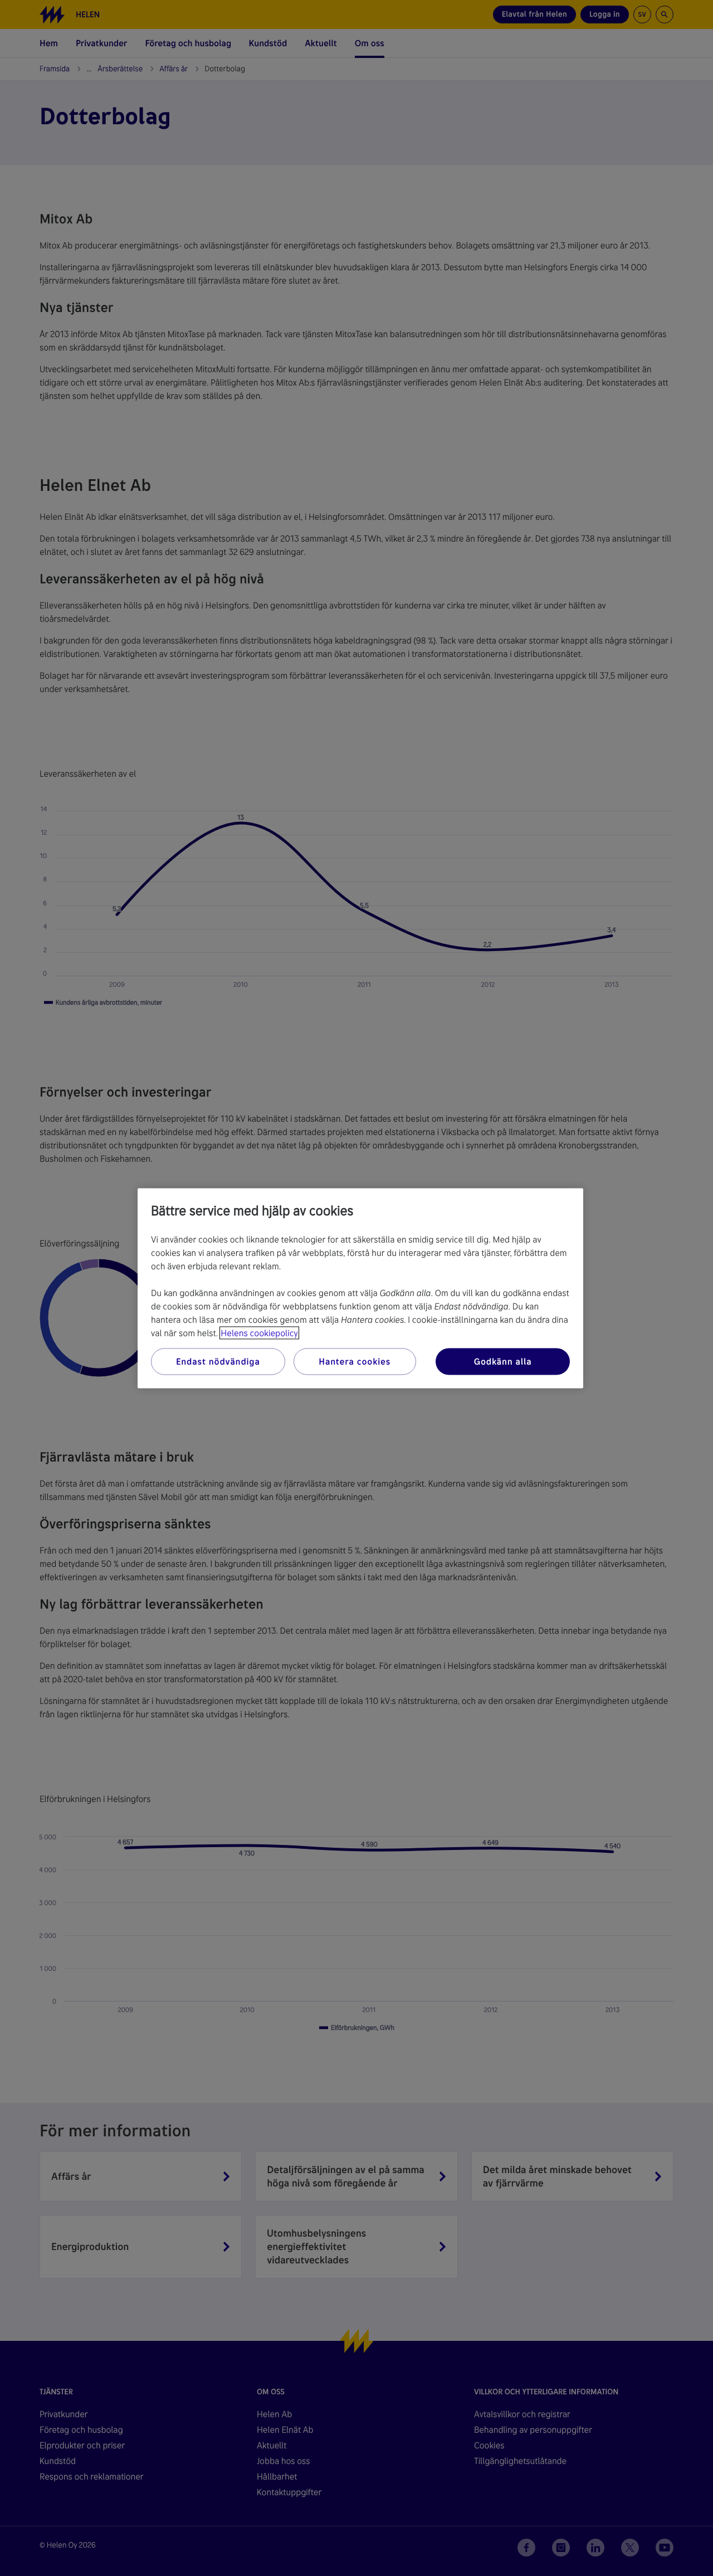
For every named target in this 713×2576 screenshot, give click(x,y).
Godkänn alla (503, 1361)
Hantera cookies (355, 1361)
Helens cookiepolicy (259, 1333)
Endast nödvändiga (218, 1361)
